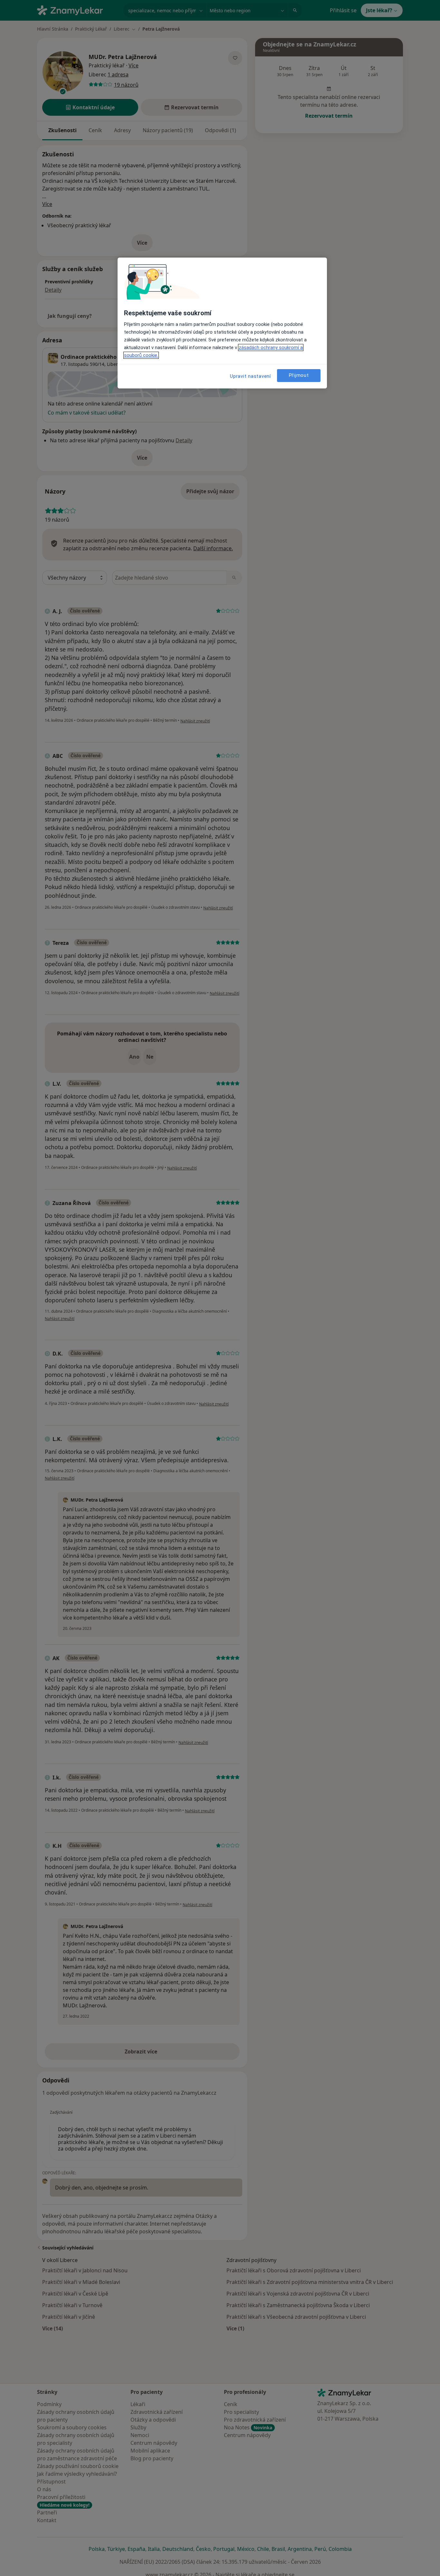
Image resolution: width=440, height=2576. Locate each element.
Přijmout (299, 376)
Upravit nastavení (250, 376)
